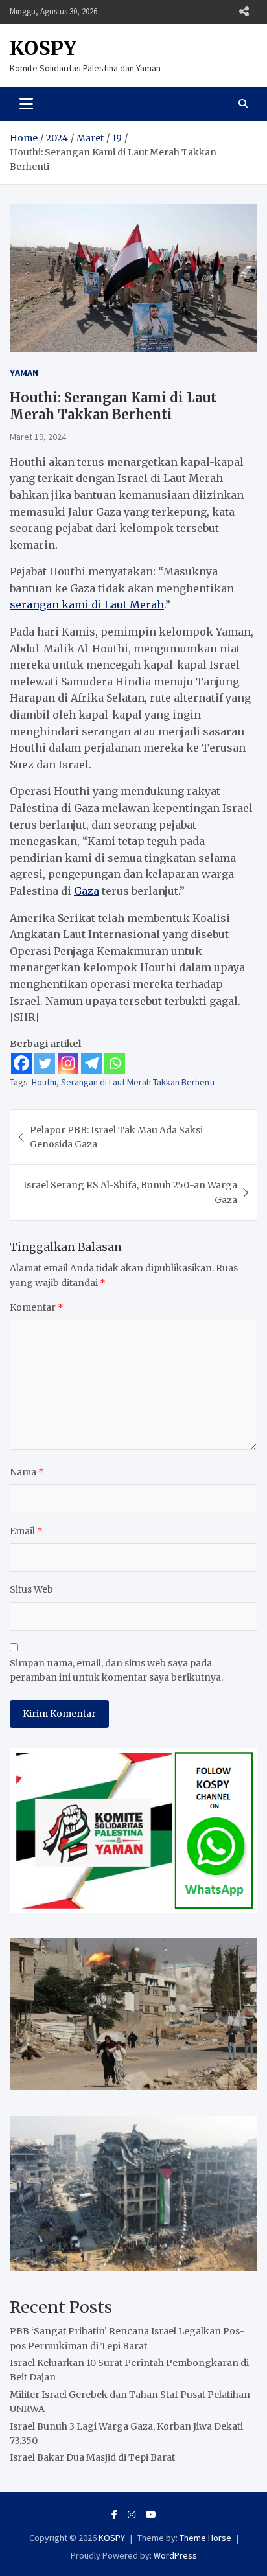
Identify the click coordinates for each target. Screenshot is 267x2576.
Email (26, 1531)
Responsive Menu (244, 12)
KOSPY (43, 48)
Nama (27, 1472)
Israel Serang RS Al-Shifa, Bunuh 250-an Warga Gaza (130, 1192)
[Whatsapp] (115, 1063)
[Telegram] (91, 1063)
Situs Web (31, 1589)
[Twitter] (45, 1063)
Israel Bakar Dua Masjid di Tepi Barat (92, 2457)
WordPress (175, 2555)
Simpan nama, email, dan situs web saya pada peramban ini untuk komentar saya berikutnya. (116, 1670)
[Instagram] (68, 1063)
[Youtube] (151, 2514)
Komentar (37, 1307)
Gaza (87, 891)
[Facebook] (21, 1063)
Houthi (44, 1082)
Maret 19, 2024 (38, 437)
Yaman (24, 373)
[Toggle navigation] (26, 104)
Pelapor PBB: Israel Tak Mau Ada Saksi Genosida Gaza (116, 1137)
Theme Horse (205, 2538)
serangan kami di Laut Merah (87, 604)
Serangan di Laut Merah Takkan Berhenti (138, 1082)
